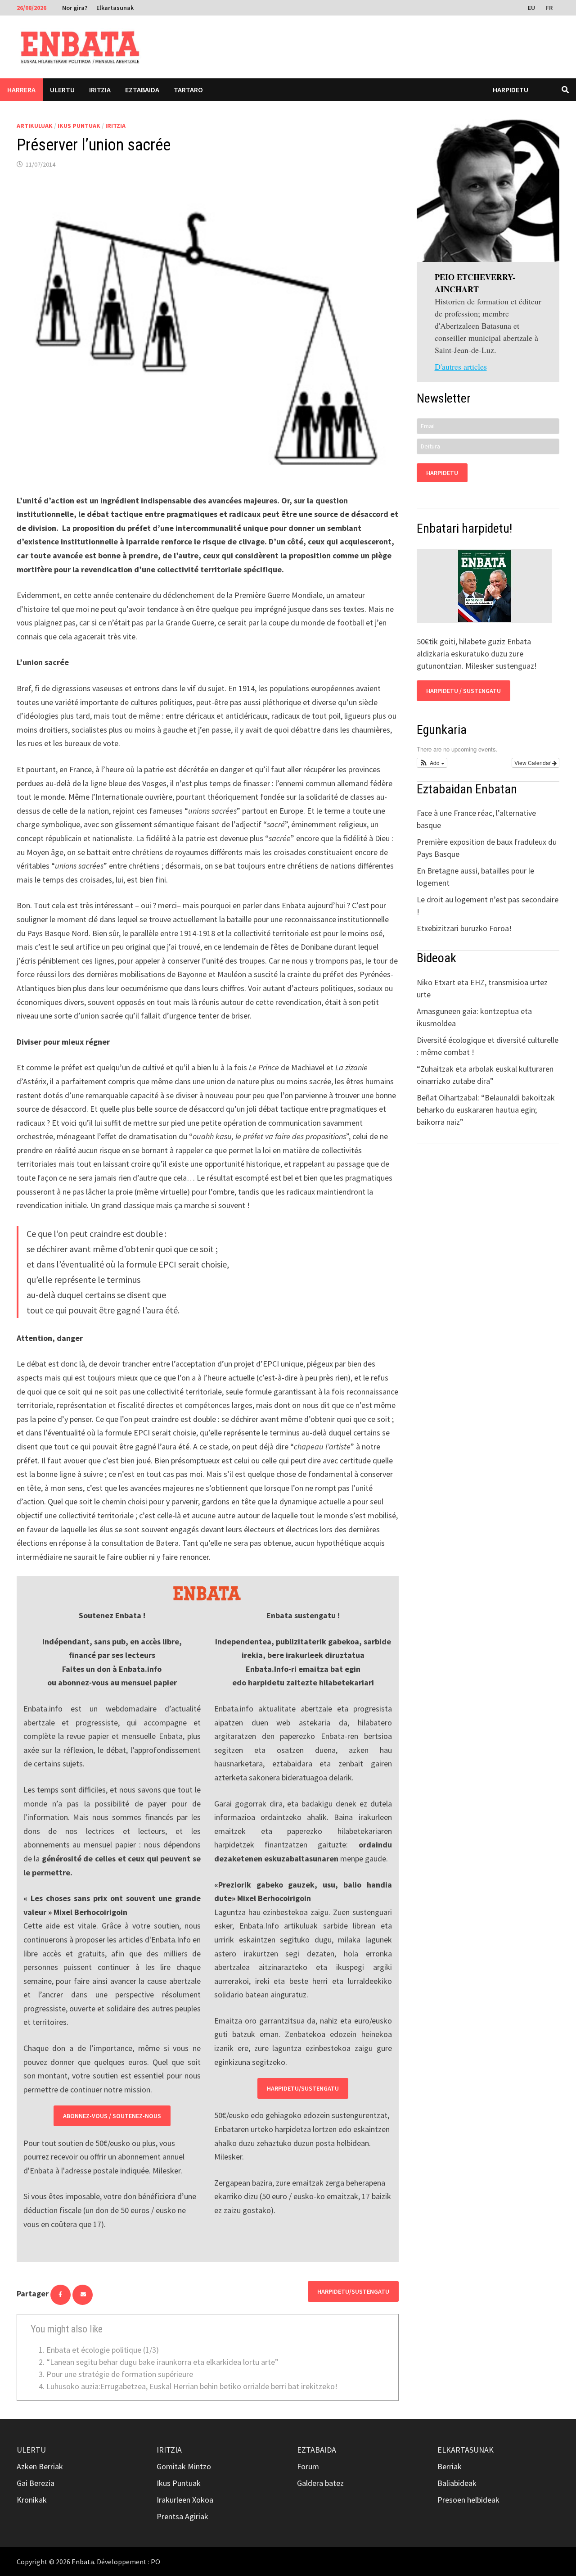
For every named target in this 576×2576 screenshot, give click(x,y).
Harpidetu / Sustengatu (463, 691)
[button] (432, 763)
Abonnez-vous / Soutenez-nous (112, 2116)
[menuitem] (532, 7)
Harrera (21, 90)
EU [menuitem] (531, 8)
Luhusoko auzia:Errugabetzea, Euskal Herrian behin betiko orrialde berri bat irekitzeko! (192, 2386)
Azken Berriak (40, 2466)
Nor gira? (75, 8)
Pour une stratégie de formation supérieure (120, 2374)
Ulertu (62, 90)
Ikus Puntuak (79, 126)
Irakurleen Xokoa (185, 2500)
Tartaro (188, 90)
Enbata (83, 2562)
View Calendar (533, 763)
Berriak (450, 2466)
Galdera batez (320, 2483)
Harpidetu (511, 90)
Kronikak (32, 2500)
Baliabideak (457, 2483)
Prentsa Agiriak (182, 2516)
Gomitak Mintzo (184, 2466)
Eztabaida (142, 90)
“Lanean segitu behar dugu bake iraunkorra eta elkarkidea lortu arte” (162, 2362)
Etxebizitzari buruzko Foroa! (464, 928)
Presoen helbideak (468, 2500)
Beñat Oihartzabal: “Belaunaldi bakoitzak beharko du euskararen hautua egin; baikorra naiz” (486, 1110)
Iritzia (100, 90)
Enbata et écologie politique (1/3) (103, 2350)
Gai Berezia (36, 2483)
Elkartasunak (115, 8)
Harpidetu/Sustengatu (303, 2088)
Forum (308, 2466)
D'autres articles (461, 367)
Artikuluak (35, 126)
